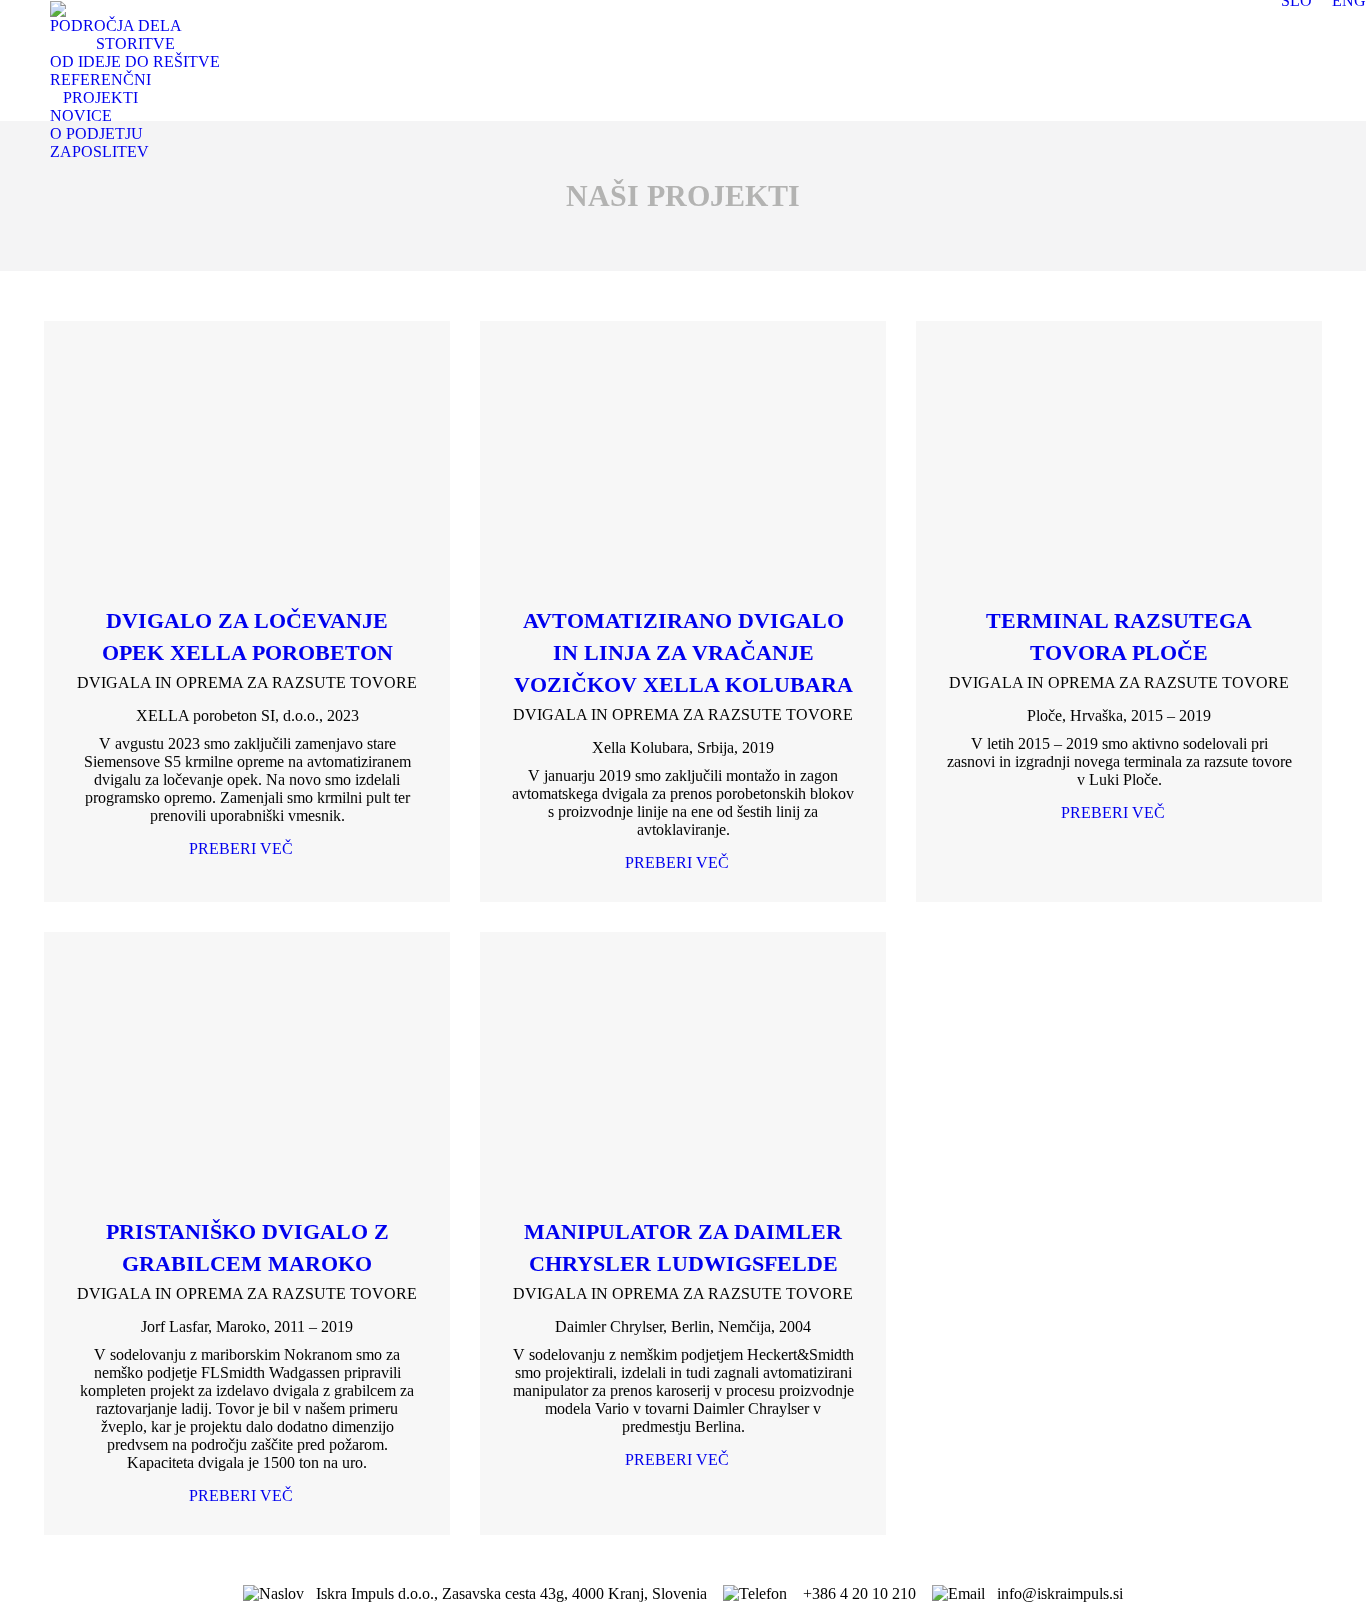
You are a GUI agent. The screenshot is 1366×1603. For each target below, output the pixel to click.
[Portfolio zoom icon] (220, 463)
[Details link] (274, 463)
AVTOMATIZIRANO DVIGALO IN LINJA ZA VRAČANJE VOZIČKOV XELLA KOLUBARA (683, 652)
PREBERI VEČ (241, 848)
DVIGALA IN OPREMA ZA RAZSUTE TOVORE (247, 682)
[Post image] (247, 463)
